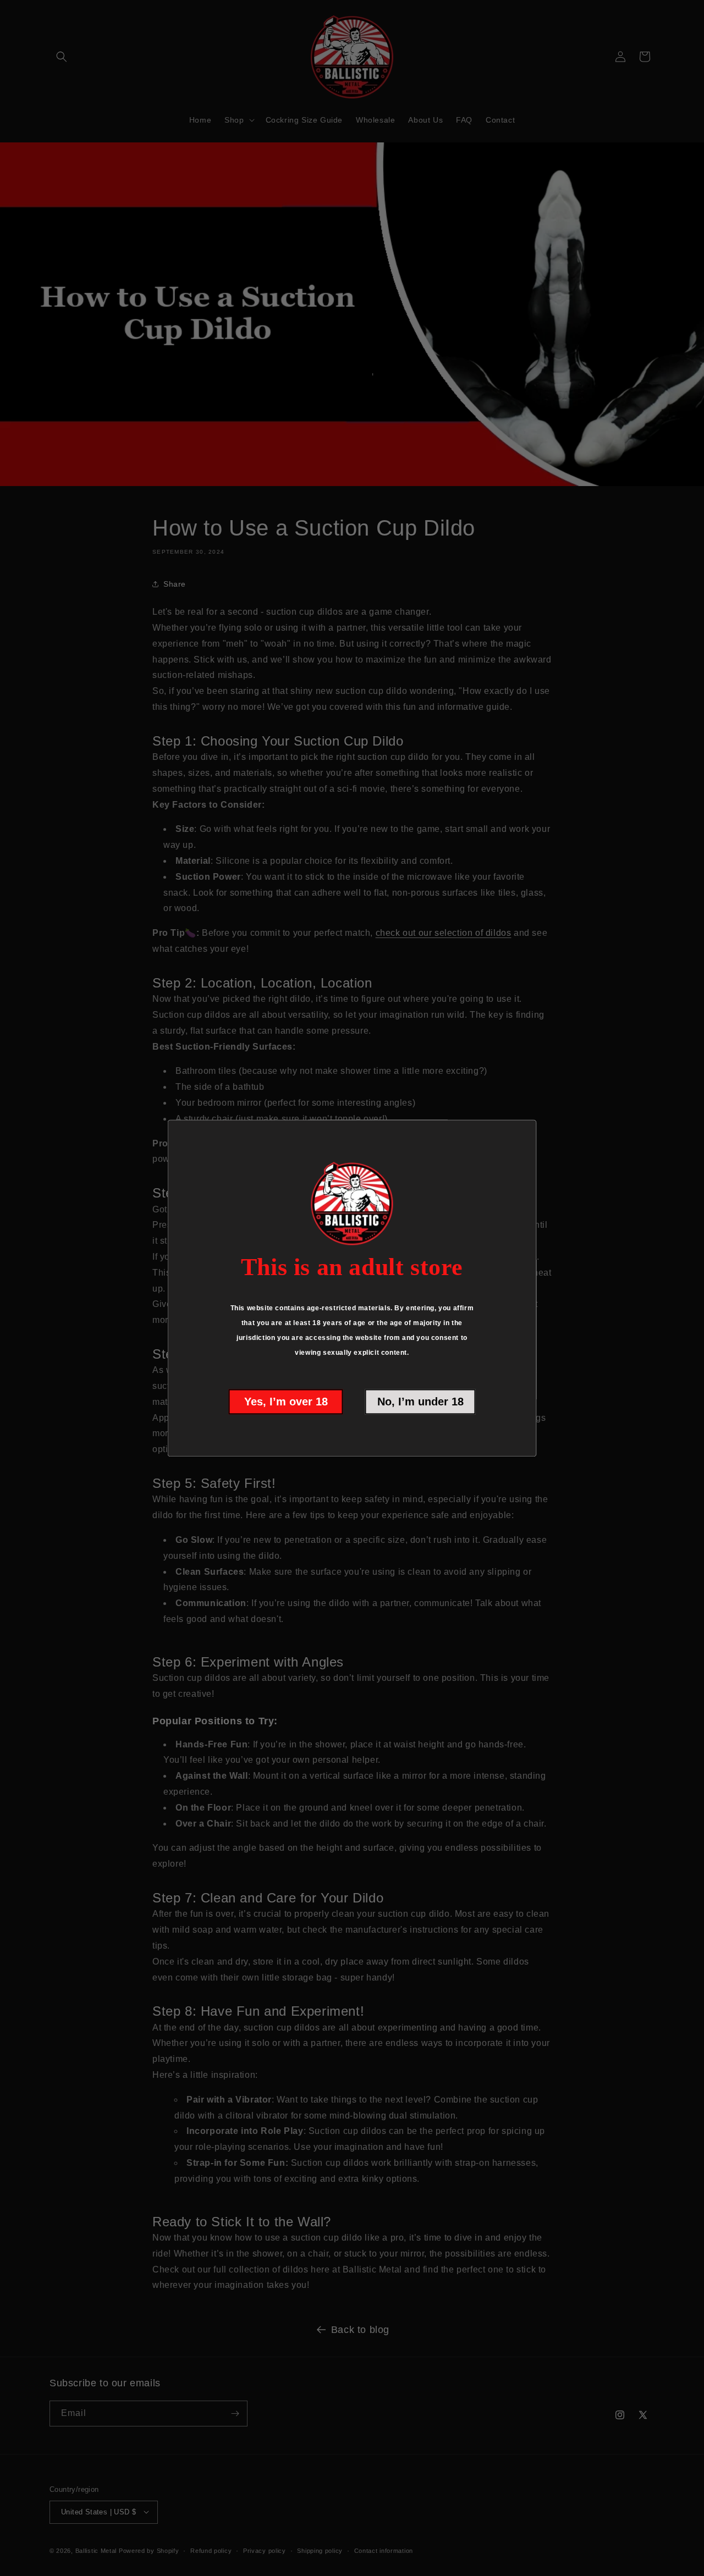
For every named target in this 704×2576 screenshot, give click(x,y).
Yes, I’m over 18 (286, 1402)
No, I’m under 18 (420, 1402)
